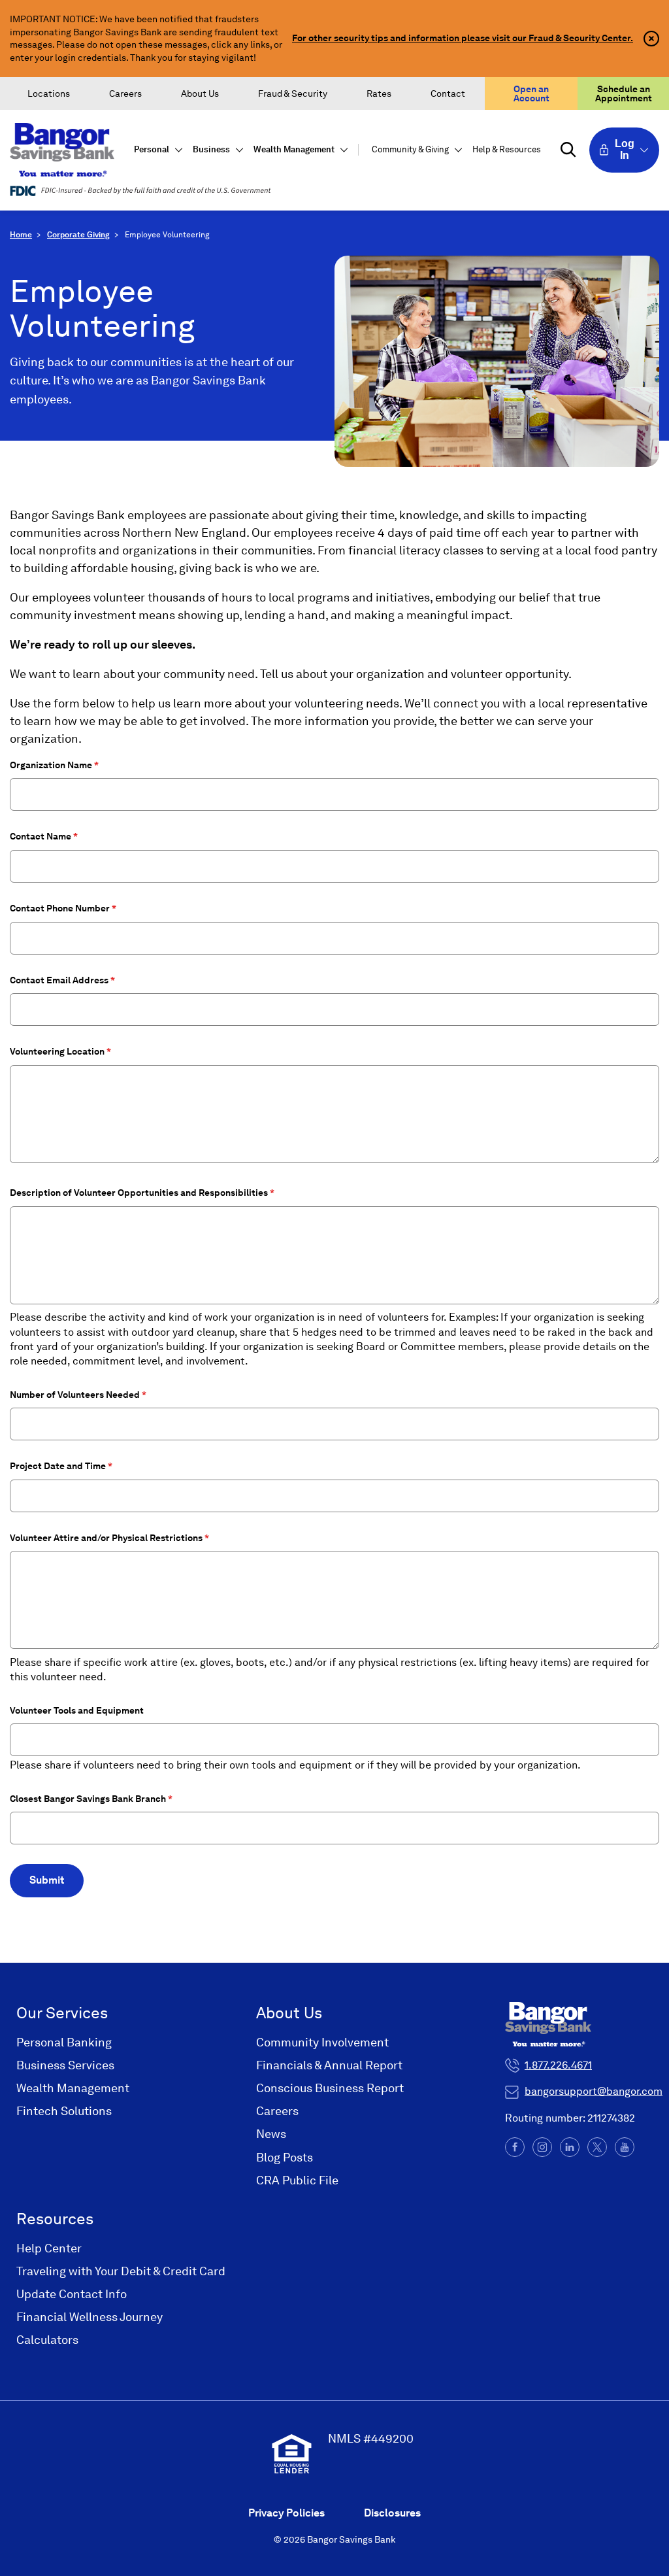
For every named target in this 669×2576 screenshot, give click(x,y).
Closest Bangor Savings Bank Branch (88, 1799)
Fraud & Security (293, 93)
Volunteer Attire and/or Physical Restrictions (106, 1538)
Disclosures (392, 2513)
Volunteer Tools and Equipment (77, 1710)
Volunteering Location (57, 1051)
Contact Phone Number (60, 908)
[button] (157, 150)
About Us (200, 93)
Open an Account (531, 93)
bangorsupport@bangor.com (594, 2091)
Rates (379, 93)
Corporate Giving (78, 235)
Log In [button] (625, 149)
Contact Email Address (59, 980)
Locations (49, 93)
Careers (125, 93)
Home (21, 235)
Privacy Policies (286, 2513)
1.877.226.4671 (558, 2065)
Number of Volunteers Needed (75, 1395)
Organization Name (51, 765)
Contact (448, 93)
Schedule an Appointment (624, 93)
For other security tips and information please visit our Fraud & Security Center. (463, 38)
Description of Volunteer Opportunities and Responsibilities (139, 1193)
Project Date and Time (58, 1466)
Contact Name (41, 836)
